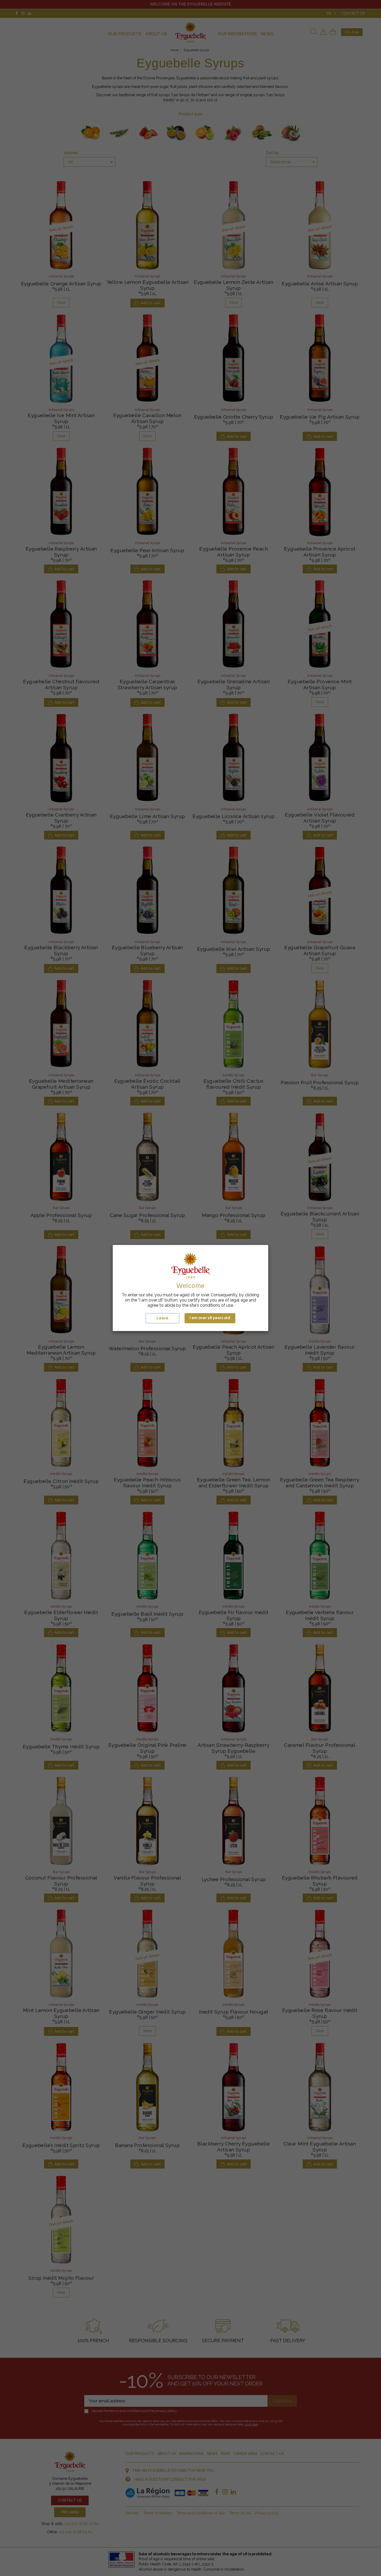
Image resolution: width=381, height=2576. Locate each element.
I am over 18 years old (210, 1318)
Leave (163, 1318)
